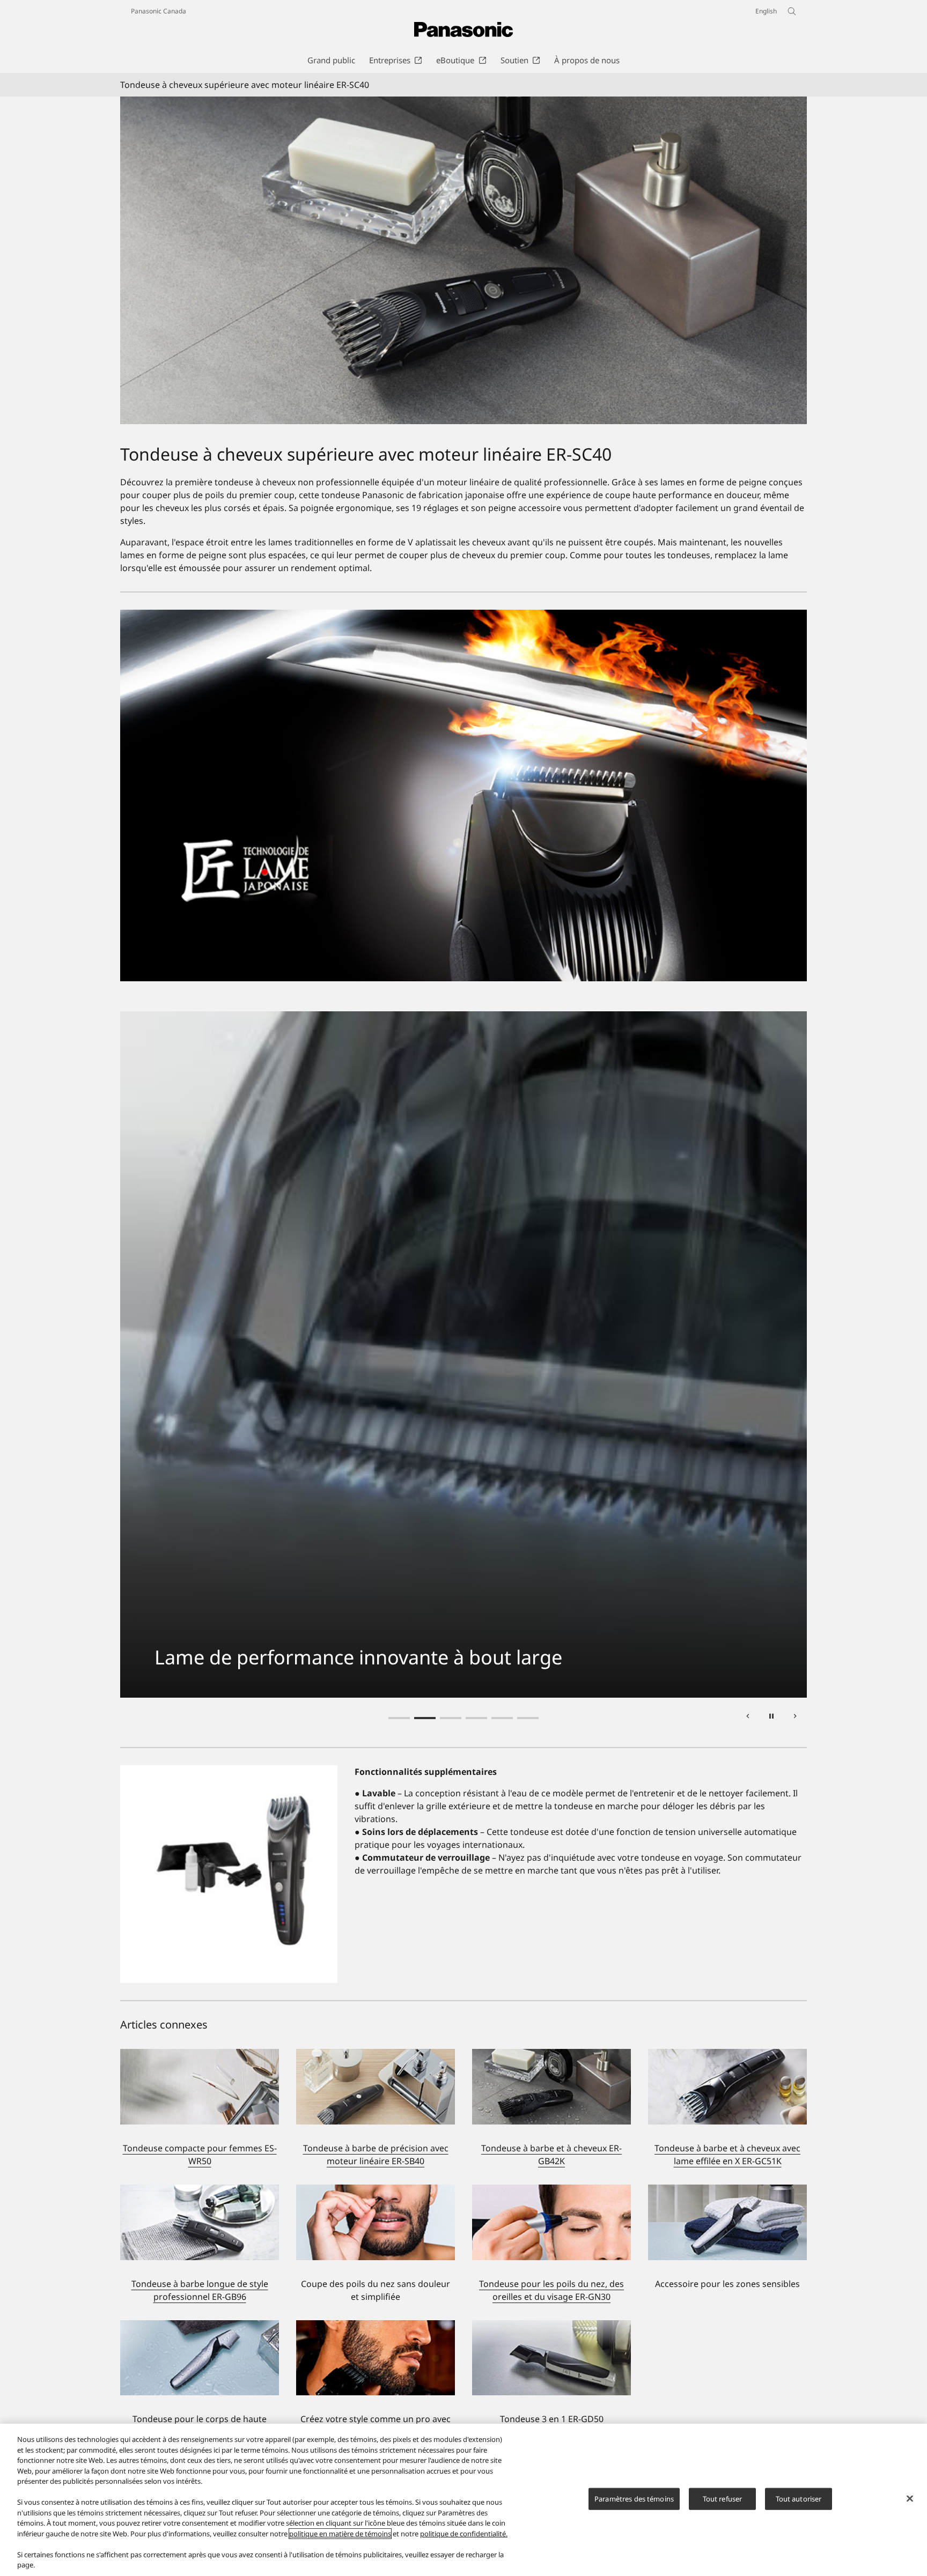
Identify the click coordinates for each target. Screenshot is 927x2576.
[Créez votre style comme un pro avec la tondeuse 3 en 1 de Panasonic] (376, 2327)
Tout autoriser (799, 2499)
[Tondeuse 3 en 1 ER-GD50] (551, 2327)
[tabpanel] (464, 1354)
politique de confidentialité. (464, 2534)
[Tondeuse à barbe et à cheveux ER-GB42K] (551, 2055)
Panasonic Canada (159, 11)
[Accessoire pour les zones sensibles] (727, 2222)
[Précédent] (748, 1718)
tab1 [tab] (399, 1718)
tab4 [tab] (476, 1718)
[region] (464, 2500)
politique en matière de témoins (340, 2534)
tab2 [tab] (425, 1718)
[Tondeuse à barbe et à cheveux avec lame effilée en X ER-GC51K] (727, 2055)
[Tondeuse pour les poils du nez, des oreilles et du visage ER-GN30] (551, 2191)
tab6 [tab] (528, 1718)
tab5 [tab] (502, 1718)
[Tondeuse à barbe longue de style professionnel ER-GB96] (200, 2191)
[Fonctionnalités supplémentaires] (229, 1874)
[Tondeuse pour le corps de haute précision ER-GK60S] (200, 2327)
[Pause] (771, 1718)
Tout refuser (723, 2499)
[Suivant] (795, 1718)
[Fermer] (910, 2499)
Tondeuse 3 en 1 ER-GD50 (552, 2419)
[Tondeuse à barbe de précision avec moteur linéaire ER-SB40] (376, 2055)
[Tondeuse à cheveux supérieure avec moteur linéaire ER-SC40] (464, 260)
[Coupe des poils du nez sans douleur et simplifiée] (376, 2222)
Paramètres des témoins (634, 2499)
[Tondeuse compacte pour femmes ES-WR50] (200, 2055)
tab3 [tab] (451, 1718)
